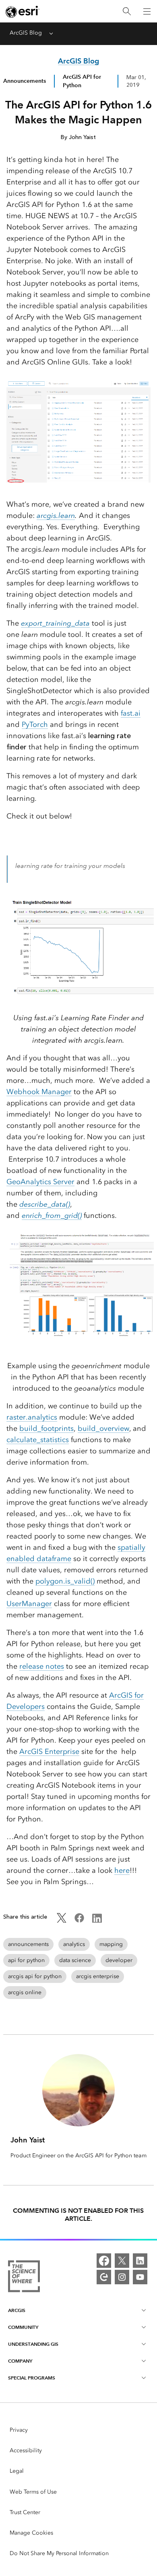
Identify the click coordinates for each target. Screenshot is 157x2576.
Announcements (25, 81)
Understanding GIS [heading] (33, 2344)
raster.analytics (32, 1417)
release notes (42, 1666)
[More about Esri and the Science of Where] (24, 2278)
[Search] (127, 11)
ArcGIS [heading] (17, 2310)
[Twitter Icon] (62, 1921)
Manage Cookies (31, 2533)
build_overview (103, 1428)
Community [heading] (23, 2327)
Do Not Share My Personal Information (59, 2553)
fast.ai (131, 713)
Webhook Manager (39, 1092)
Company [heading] (20, 2361)
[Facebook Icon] (79, 1921)
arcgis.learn (56, 516)
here (122, 1870)
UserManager (29, 1604)
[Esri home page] (23, 12)
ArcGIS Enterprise (49, 1751)
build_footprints (46, 1428)
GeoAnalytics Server (40, 1182)
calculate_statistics (38, 1440)
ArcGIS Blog (26, 33)
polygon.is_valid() (65, 1581)
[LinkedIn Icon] (97, 1921)
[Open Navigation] (147, 11)
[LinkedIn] (140, 2261)
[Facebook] (104, 2261)
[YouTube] (140, 2277)
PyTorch (35, 724)
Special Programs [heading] (32, 2378)
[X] (122, 2261)
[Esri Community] (104, 2277)
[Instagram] (122, 2277)
